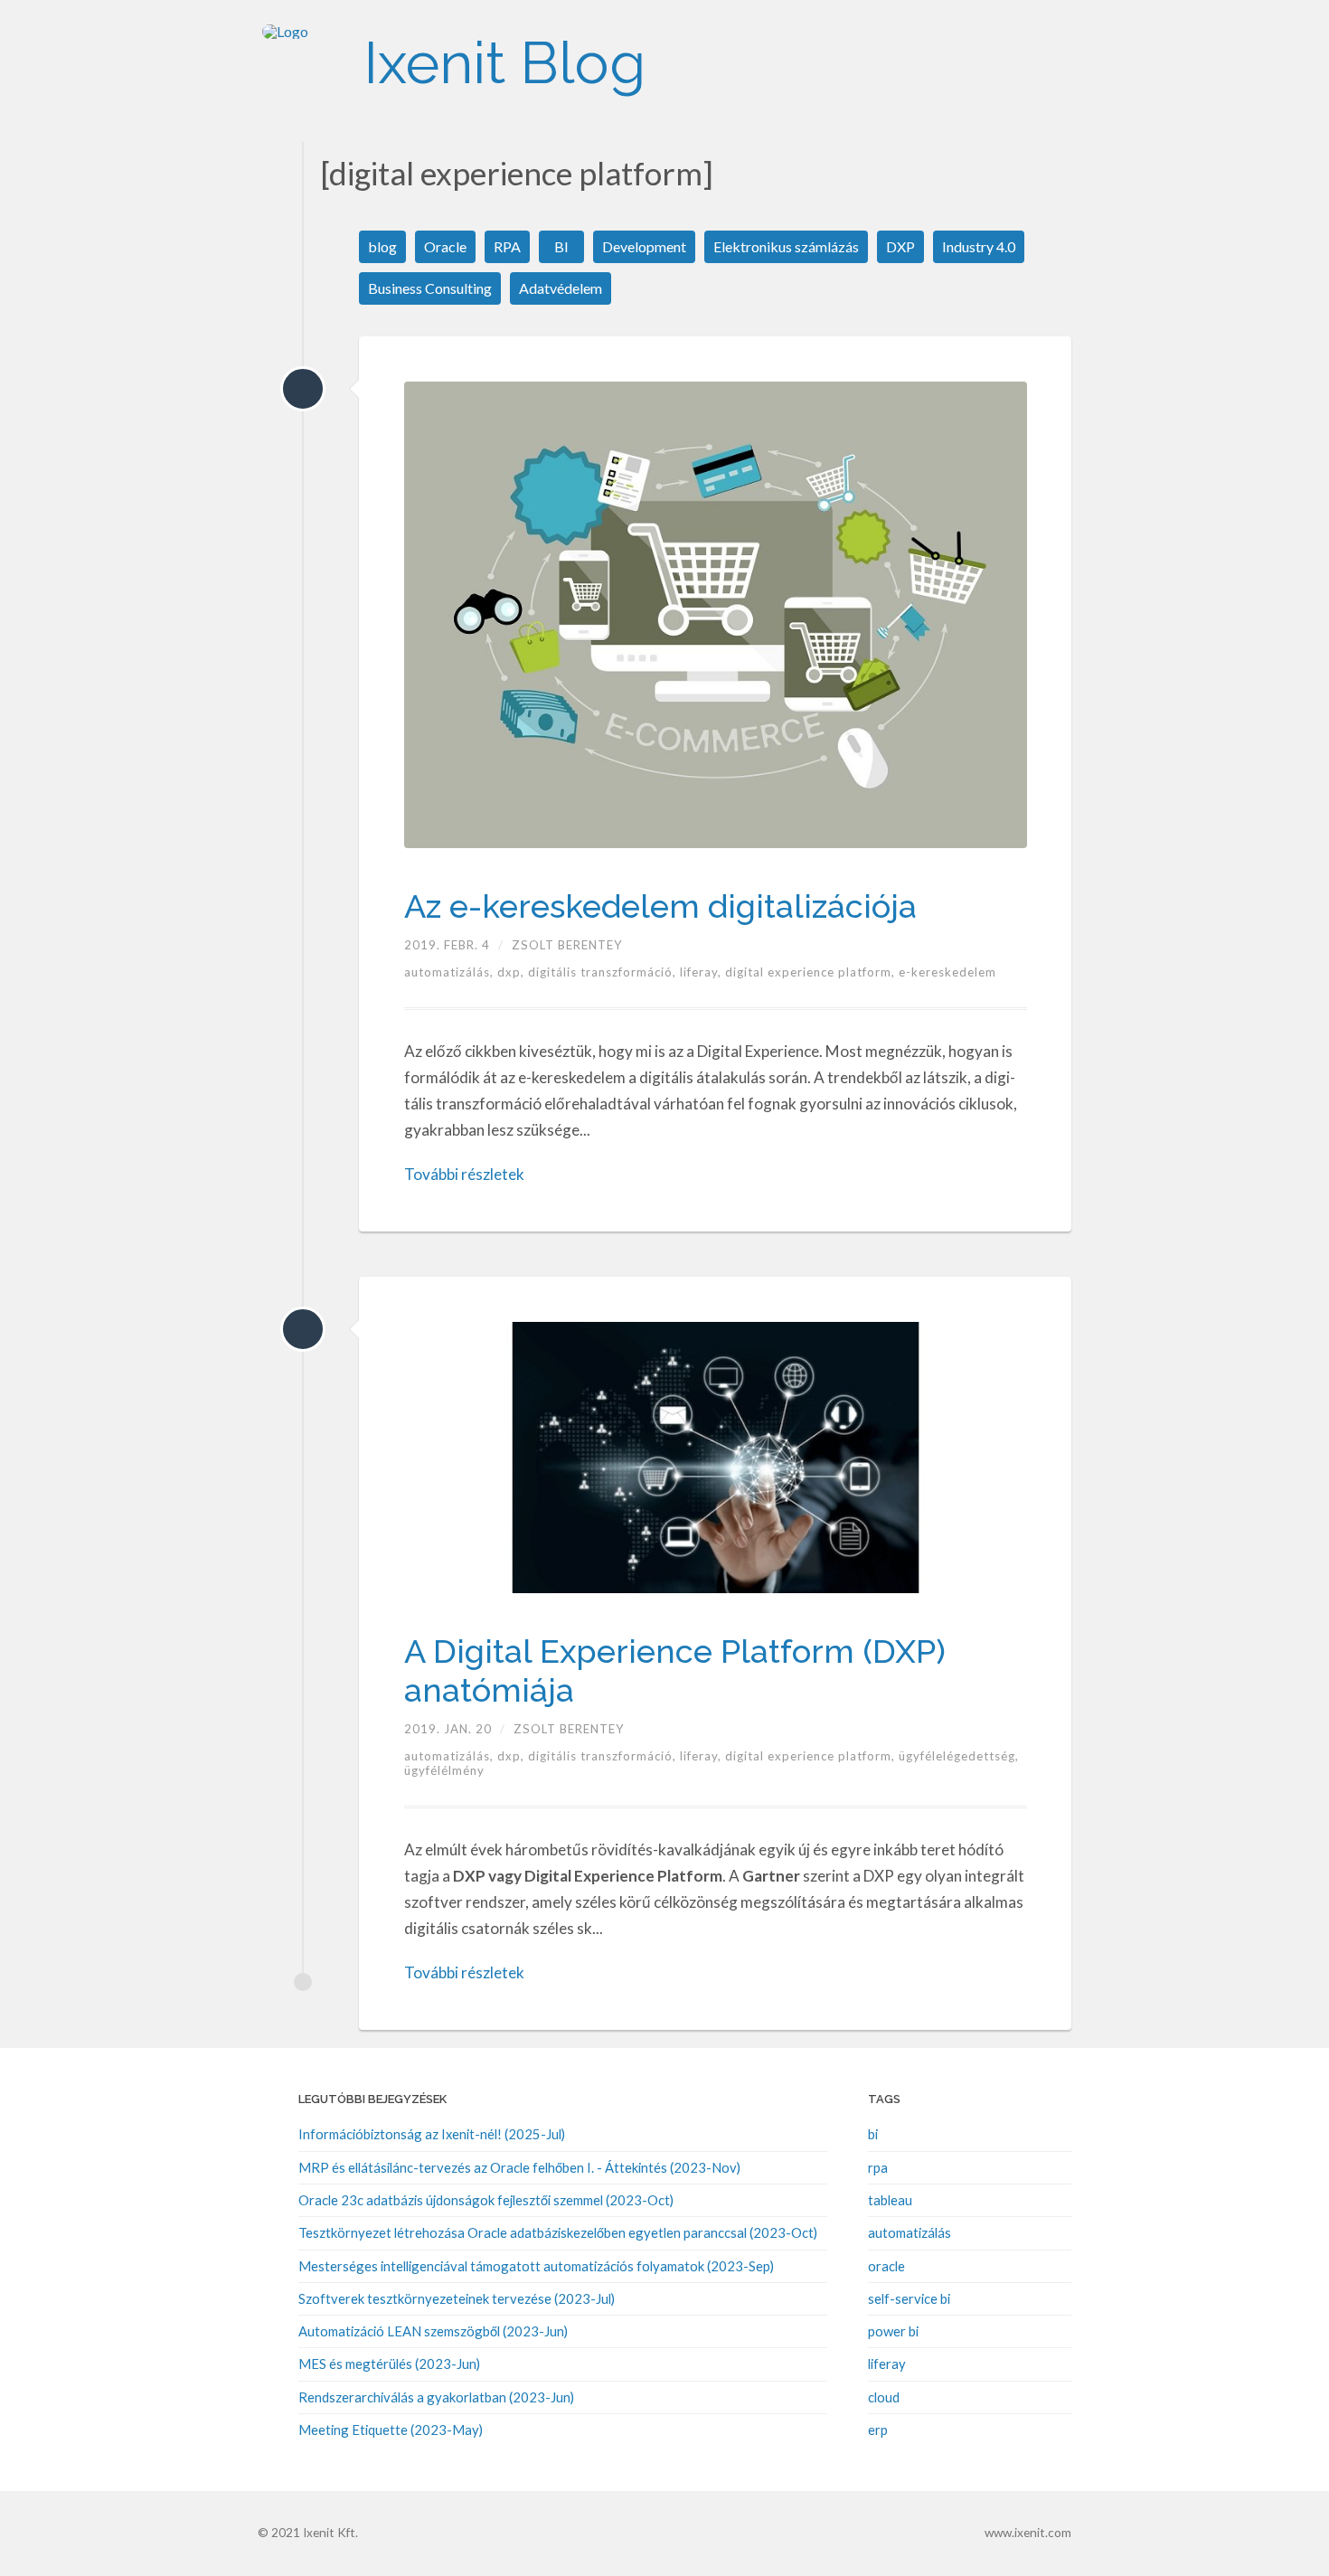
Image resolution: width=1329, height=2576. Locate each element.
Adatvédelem (561, 288)
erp (878, 2430)
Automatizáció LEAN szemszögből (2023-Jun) (433, 2331)
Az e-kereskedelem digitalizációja (660, 906)
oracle (886, 2266)
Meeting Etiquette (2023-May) (391, 2430)
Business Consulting (430, 288)
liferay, (702, 972)
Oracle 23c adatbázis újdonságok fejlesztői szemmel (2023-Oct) (486, 2200)
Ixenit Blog (504, 63)
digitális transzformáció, (604, 972)
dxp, (513, 972)
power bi (893, 2331)
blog (382, 246)
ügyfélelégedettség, (959, 1756)
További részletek (464, 1174)
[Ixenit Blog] (303, 63)
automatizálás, (451, 972)
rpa (878, 2167)
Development (644, 246)
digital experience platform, (812, 972)
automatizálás (910, 2232)
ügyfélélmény (444, 1770)
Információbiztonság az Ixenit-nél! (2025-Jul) (432, 2134)
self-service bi (909, 2298)
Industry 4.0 (979, 246)
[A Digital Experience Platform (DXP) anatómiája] (303, 1329)
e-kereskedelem (947, 972)
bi (873, 2134)
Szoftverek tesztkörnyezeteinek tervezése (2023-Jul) (457, 2298)
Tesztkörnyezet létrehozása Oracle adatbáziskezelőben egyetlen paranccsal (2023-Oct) (558, 2232)
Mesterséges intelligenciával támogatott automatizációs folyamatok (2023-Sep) (536, 2266)
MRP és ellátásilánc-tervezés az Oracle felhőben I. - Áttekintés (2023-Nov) (519, 2167)
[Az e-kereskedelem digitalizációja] (303, 389)
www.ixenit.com (1028, 2533)
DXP (900, 246)
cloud (884, 2397)
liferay (887, 2364)
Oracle (445, 246)
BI (561, 246)
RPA (507, 246)
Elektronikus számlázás (786, 246)
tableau (890, 2200)
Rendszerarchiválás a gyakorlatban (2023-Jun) (436, 2397)
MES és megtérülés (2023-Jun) (389, 2364)
